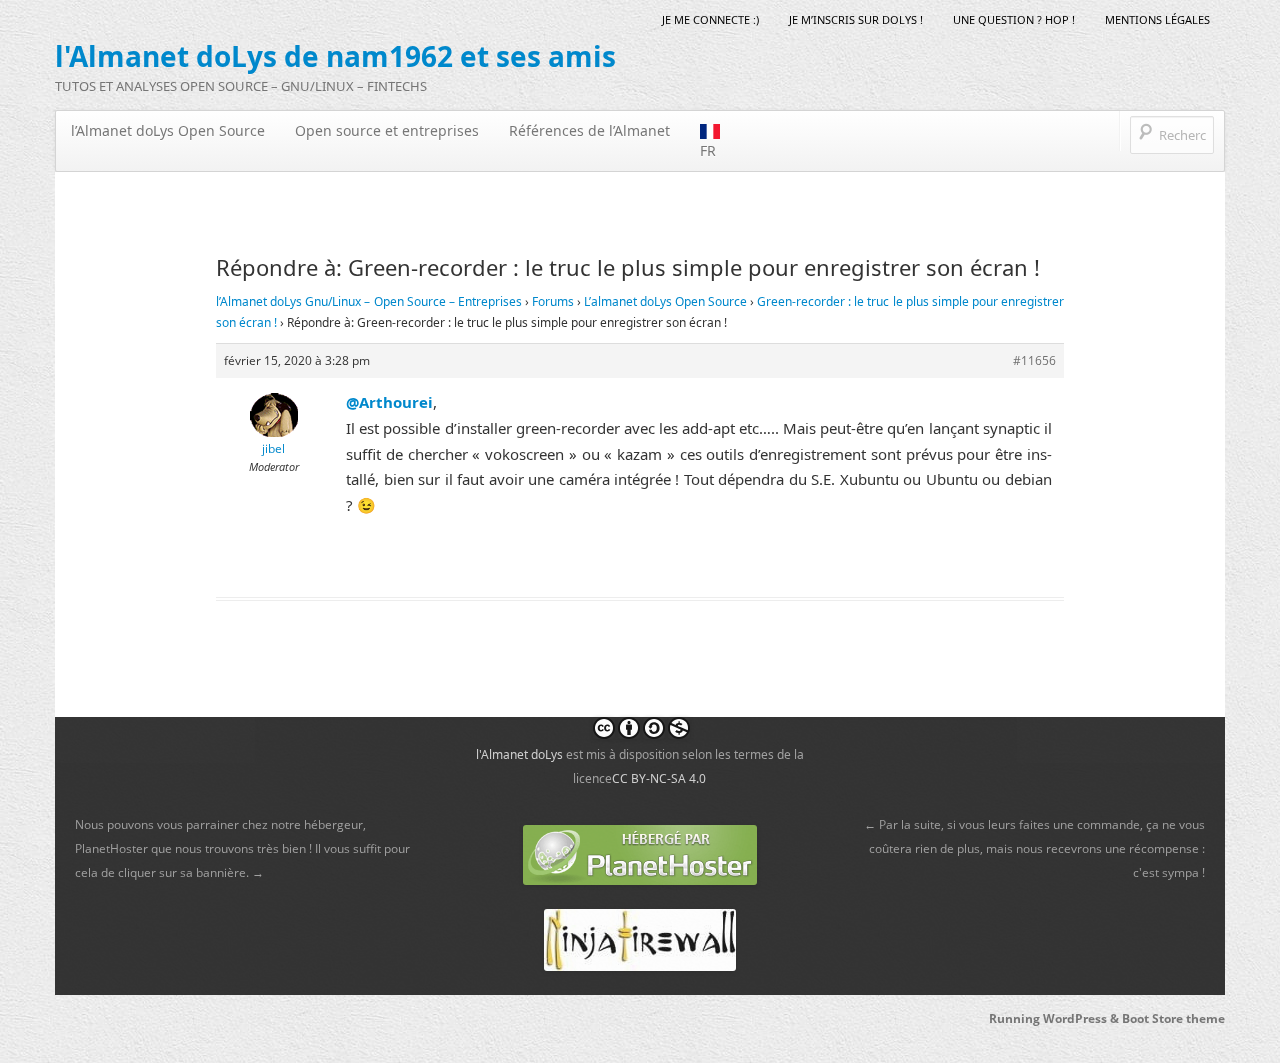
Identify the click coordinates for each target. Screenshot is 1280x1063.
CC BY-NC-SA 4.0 (659, 778)
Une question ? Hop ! (1014, 19)
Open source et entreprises (387, 130)
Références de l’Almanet (589, 130)
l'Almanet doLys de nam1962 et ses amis (335, 56)
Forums (553, 301)
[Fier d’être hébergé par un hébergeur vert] (640, 853)
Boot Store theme (1173, 1018)
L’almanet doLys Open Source (665, 301)
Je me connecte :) (710, 19)
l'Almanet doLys (519, 754)
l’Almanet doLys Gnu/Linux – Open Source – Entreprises (368, 301)
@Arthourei (389, 402)
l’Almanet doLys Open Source (168, 130)
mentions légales (1157, 19)
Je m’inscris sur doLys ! (856, 19)
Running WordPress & (1055, 1018)
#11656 (1034, 360)
